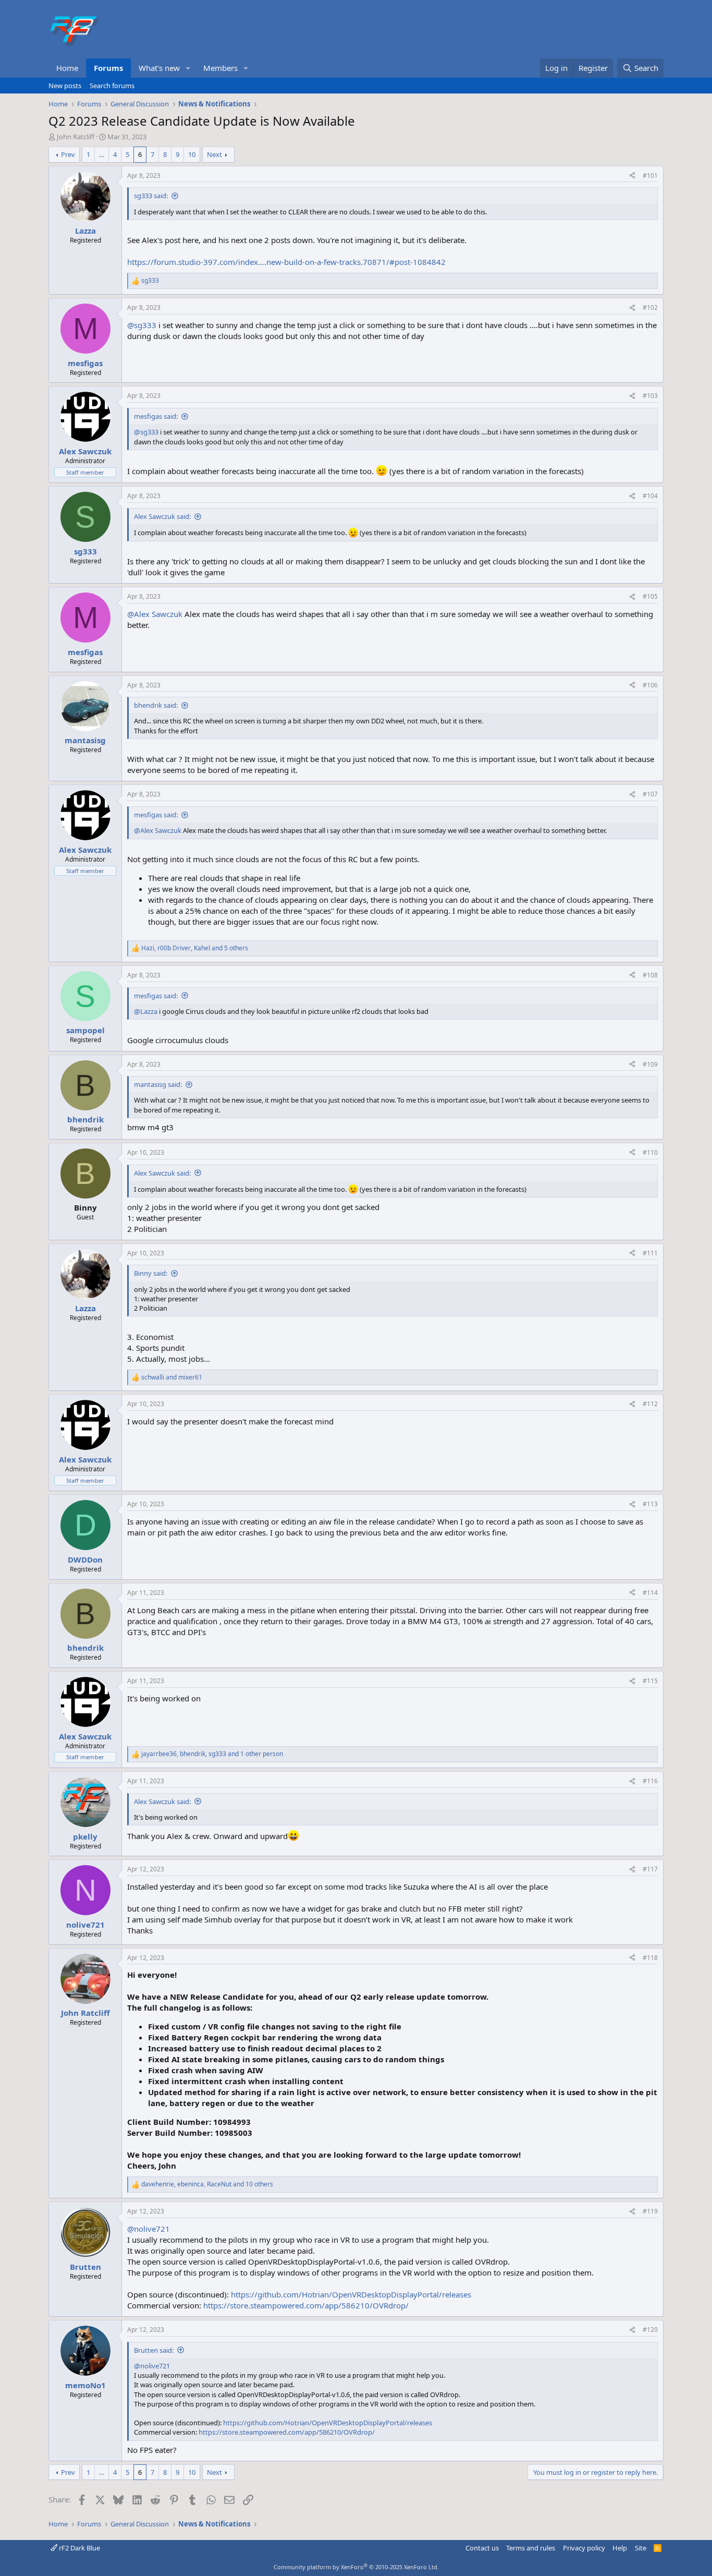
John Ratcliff (76, 137)
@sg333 (142, 325)
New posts (65, 86)
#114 (650, 1593)
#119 (650, 2211)
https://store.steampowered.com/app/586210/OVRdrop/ (306, 2305)
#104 (650, 496)
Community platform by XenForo (356, 2567)
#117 (650, 1869)
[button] (188, 68)
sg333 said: (151, 196)
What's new (159, 68)
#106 (650, 685)
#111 (650, 1253)
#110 (650, 1152)
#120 (650, 2330)
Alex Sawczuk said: (162, 516)
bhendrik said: (156, 705)
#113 (650, 1504)
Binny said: (151, 1273)
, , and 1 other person (212, 1754)
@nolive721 (149, 2229)
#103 (650, 396)
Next (214, 154)
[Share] (632, 176)
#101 (650, 176)
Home (67, 68)
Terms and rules (531, 2548)
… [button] (102, 154)
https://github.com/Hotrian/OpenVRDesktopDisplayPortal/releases (351, 2294)
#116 (650, 1781)
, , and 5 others (195, 948)
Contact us (482, 2548)
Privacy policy (584, 2548)
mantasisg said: (158, 1084)
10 (192, 154)
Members (220, 68)
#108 (650, 975)
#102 (650, 307)
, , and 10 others (207, 2184)
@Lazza (146, 1011)
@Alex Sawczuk (155, 614)
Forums (108, 68)
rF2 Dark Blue (79, 2548)
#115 (650, 1681)
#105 (650, 596)
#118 (650, 1958)
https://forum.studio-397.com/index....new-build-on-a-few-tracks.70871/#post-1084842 (286, 262)
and (172, 1377)
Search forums (112, 86)
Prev (68, 154)
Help (620, 2548)
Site (641, 2548)
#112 (650, 1404)
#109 (650, 1064)
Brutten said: (154, 2350)
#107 (650, 794)
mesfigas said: (156, 416)
